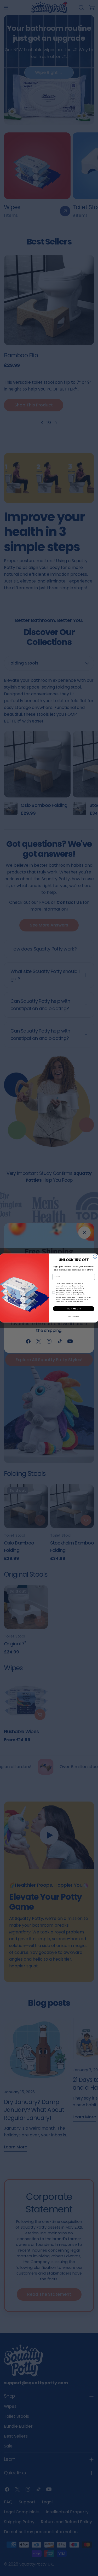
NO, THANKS (73, 1316)
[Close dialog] (95, 1257)
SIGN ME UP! (74, 1309)
